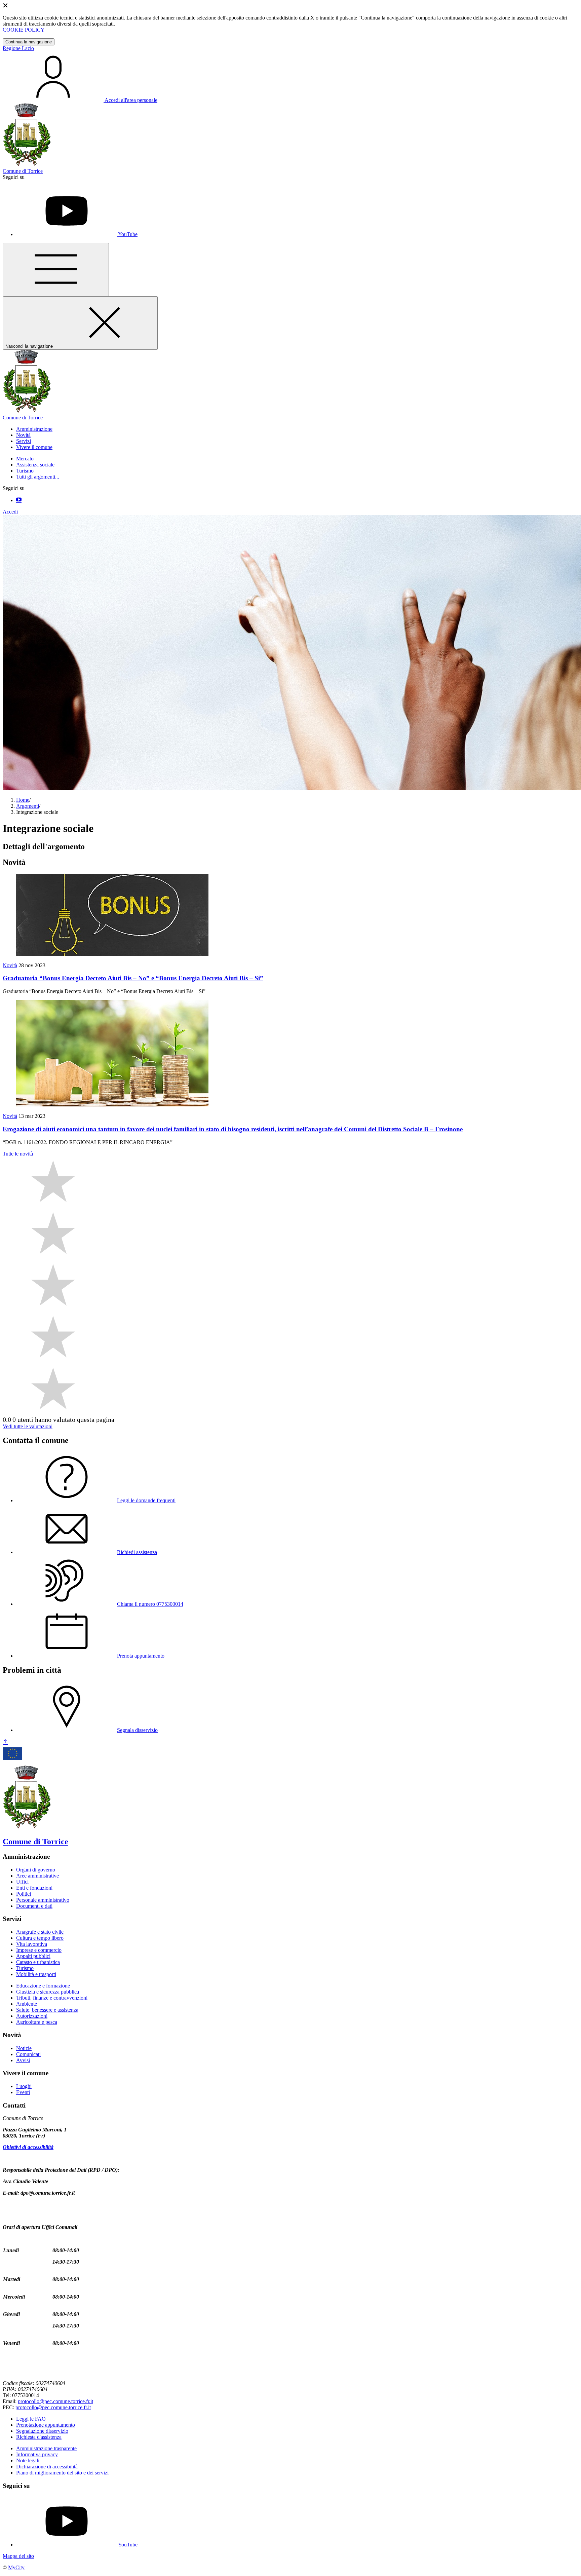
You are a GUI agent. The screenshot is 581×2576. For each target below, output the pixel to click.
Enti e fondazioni (34, 1888)
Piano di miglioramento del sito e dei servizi (62, 2473)
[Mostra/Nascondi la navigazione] (56, 270)
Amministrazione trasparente (46, 2448)
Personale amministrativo (43, 1900)
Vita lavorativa (32, 1944)
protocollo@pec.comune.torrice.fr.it (55, 2401)
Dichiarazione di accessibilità (47, 2467)
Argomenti (28, 806)
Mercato (25, 459)
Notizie (24, 2048)
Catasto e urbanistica (38, 1962)
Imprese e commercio (39, 1950)
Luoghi (24, 2086)
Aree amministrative (37, 1876)
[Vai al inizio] (5, 1742)
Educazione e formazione (43, 1986)
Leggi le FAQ (31, 2419)
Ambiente (27, 2004)
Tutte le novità (18, 1154)
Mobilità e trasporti (36, 1974)
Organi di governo (36, 1870)
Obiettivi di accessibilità (28, 2147)
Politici (24, 1894)
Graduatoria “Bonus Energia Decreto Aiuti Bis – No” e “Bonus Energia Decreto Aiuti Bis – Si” (133, 978)
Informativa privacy (37, 2454)
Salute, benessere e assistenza (47, 2010)
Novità (10, 965)
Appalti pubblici (33, 1956)
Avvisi (23, 2060)
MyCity (16, 2567)
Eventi (23, 2092)
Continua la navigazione (29, 42)
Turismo (25, 471)
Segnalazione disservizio (42, 2431)
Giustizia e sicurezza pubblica (48, 1992)
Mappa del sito (18, 2556)
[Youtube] (19, 500)
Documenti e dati (34, 1906)
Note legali (28, 2460)
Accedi (10, 512)
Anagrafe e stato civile (40, 1932)
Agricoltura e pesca (37, 2022)
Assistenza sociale (35, 465)
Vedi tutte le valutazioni (28, 1426)
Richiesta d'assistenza (39, 2437)
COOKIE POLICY (24, 30)
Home (23, 800)
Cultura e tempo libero (40, 1938)
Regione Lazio (18, 48)
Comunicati (28, 2054)
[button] (34, 429)
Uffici (22, 1882)
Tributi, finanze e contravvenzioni (52, 1998)
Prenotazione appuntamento (46, 2425)
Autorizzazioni (32, 2016)
